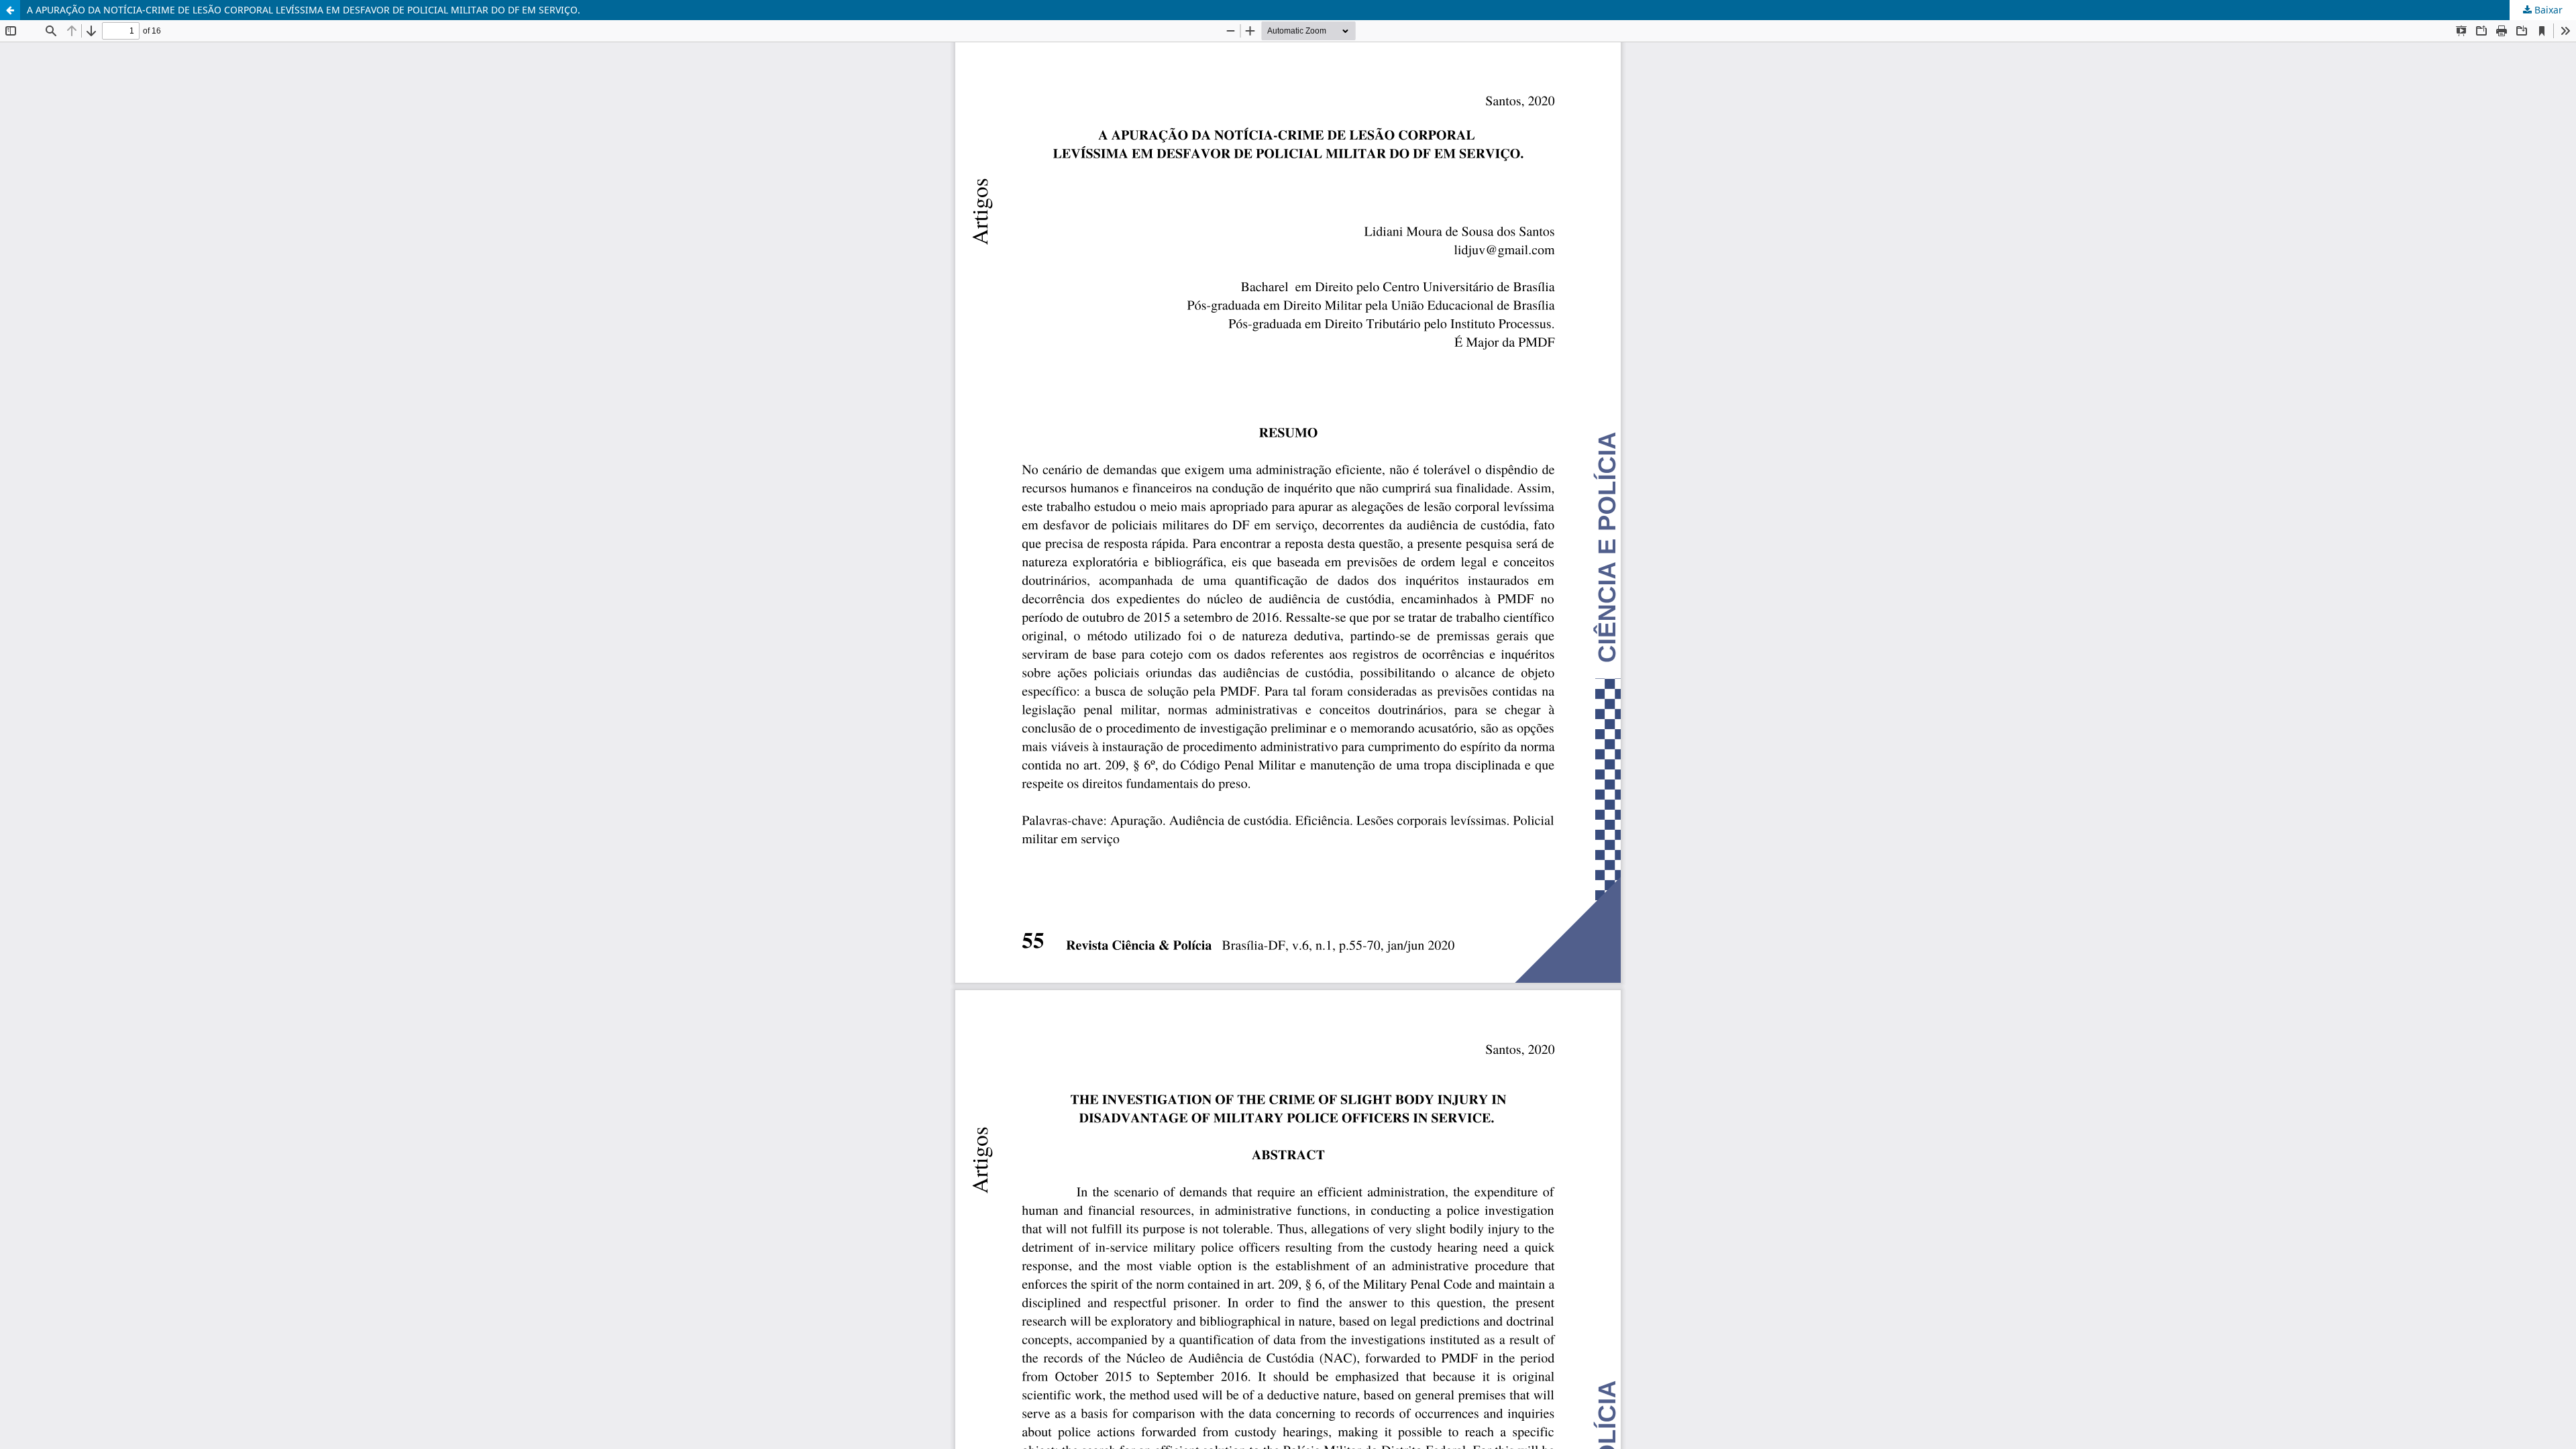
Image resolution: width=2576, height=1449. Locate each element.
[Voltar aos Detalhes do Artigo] (10, 10)
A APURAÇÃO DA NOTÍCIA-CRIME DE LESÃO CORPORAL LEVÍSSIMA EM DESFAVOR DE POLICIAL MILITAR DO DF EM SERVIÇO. (304, 10)
